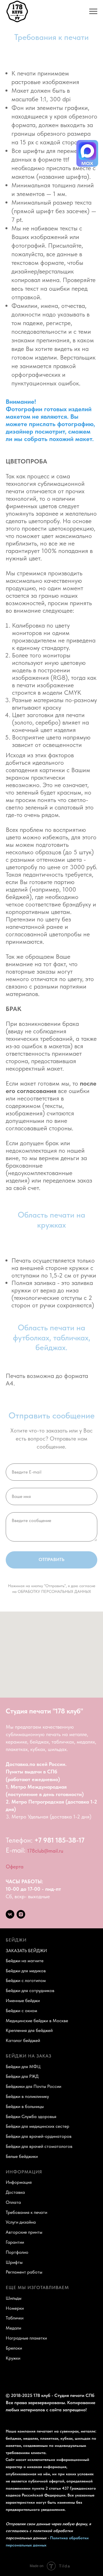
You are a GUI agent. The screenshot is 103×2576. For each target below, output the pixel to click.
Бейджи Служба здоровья (31, 2116)
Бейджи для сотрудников (30, 1990)
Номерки (15, 2308)
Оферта (15, 1867)
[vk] (10, 1914)
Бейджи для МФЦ (23, 2067)
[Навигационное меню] (93, 11)
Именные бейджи (23, 2001)
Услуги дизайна (21, 2222)
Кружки (13, 2358)
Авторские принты (24, 2232)
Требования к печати (26, 2212)
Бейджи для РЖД (22, 2076)
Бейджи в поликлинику (27, 2096)
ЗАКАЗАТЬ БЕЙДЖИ (26, 1951)
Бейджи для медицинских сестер (37, 2126)
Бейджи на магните (25, 1961)
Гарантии (15, 2242)
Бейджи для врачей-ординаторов (39, 2136)
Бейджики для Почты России (33, 2086)
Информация (19, 2182)
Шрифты (14, 2262)
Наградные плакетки (26, 2338)
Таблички (15, 2318)
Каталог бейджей (23, 2040)
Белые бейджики (22, 2156)
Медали (13, 2328)
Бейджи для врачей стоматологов (39, 2146)
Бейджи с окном (21, 2011)
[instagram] (21, 1914)
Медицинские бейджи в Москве (37, 2021)
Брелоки (14, 2348)
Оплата (13, 2202)
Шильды (14, 2298)
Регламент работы (24, 2272)
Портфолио (17, 2252)
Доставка (15, 2192)
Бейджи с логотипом (26, 1980)
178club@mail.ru (45, 1851)
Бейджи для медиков (26, 1971)
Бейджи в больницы (25, 2106)
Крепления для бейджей (29, 2030)
